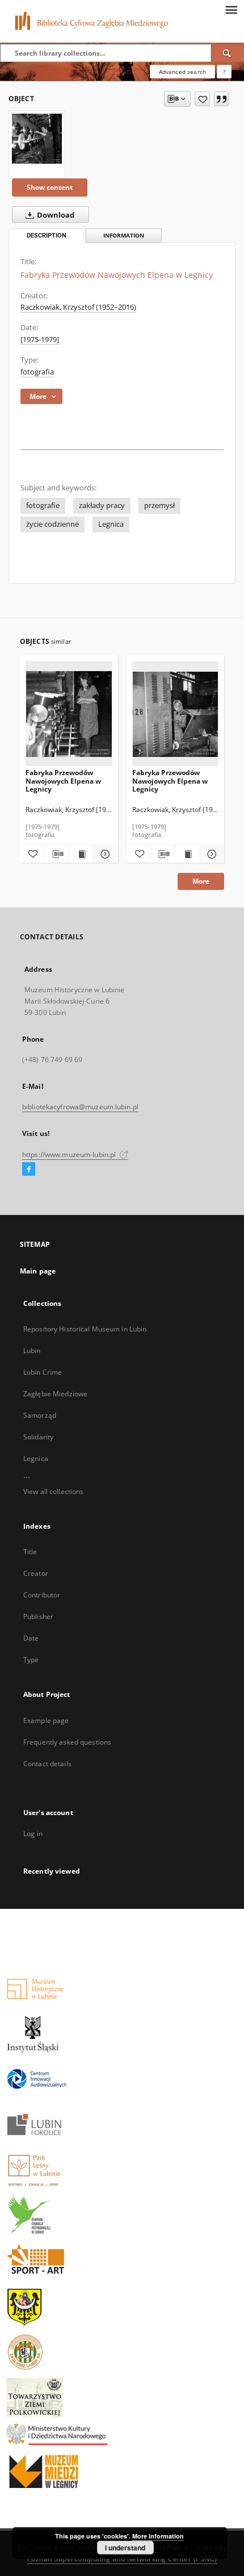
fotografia (37, 372)
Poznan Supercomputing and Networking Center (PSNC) (122, 2559)
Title (30, 1552)
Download (55, 215)
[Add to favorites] (202, 99)
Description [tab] (47, 236)
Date (31, 1638)
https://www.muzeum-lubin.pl (70, 1154)
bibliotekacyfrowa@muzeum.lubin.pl (80, 1107)
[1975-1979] (40, 340)
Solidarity (38, 1437)
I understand (125, 2548)
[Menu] (231, 9)
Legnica (111, 524)
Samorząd (40, 1415)
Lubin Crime (43, 1372)
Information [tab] (124, 236)
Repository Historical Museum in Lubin (85, 1329)
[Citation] (221, 99)
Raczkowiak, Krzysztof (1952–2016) (78, 307)
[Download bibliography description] (56, 854)
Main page (38, 1271)
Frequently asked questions (67, 1742)
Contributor (42, 1595)
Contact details (47, 1764)
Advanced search (182, 72)
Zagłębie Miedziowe (55, 1394)
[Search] (228, 53)
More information (158, 2536)
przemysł (159, 505)
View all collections (53, 1491)
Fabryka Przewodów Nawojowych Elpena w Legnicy (63, 781)
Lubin (32, 1351)
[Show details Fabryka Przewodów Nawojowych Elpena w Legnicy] (104, 854)
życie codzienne (52, 524)
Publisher (38, 1616)
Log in (33, 1834)
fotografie (43, 505)
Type (31, 1660)
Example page (46, 1720)
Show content (50, 187)
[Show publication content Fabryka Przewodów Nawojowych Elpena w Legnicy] (81, 854)
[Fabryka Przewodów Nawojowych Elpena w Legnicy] (37, 139)
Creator (36, 1573)
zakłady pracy (102, 505)
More (201, 881)
